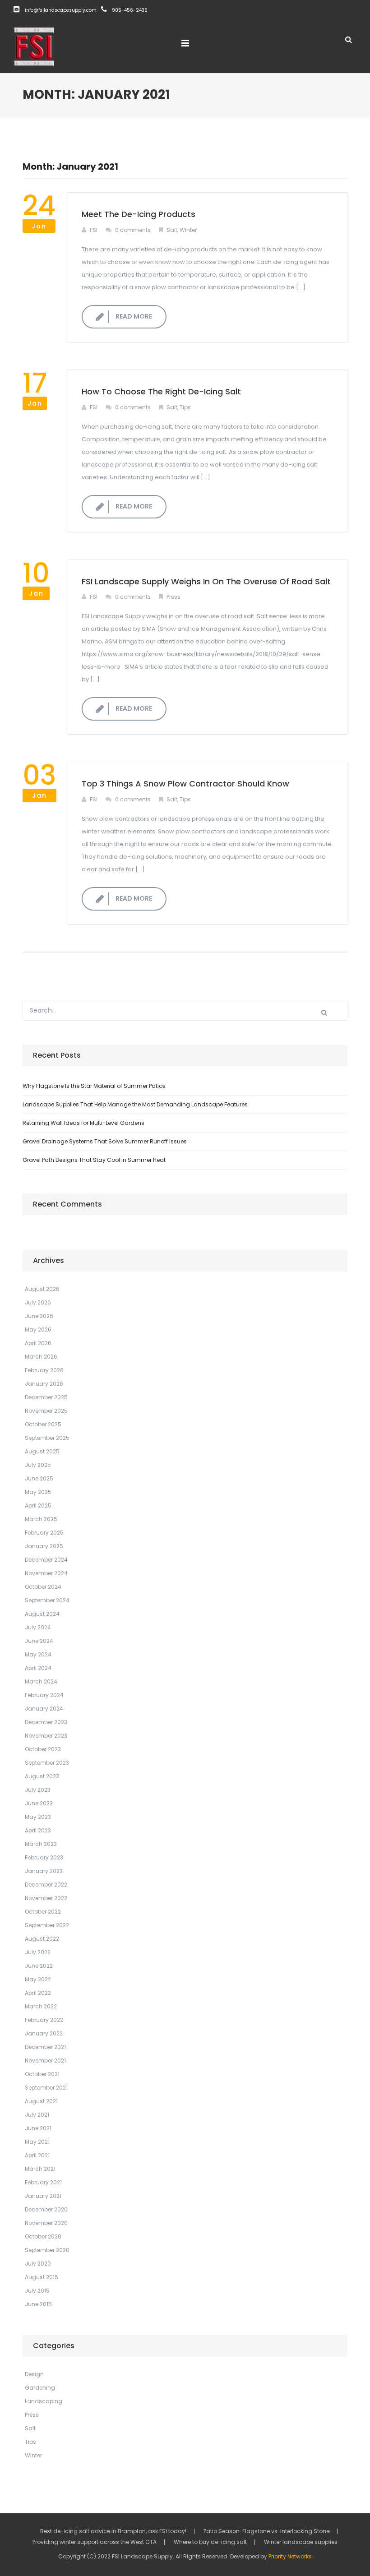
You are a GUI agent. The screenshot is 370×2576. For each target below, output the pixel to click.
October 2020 (43, 2236)
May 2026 (38, 1330)
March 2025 (41, 1519)
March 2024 (41, 1681)
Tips (185, 407)
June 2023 (39, 1803)
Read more (134, 316)
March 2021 (40, 2169)
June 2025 (39, 1478)
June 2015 (38, 2304)
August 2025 (42, 1451)
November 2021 (45, 2060)
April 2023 (38, 1830)
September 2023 (47, 1763)
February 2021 (43, 2182)
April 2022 (38, 1993)
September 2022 (47, 1925)
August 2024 (42, 1614)
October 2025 (43, 1424)
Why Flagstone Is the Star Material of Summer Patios (94, 1086)
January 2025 (44, 1546)
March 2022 (41, 2006)
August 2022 (42, 1939)
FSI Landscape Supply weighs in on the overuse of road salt (206, 581)
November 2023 (46, 1736)
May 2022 (38, 1979)
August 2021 (41, 2101)
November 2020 (46, 2223)
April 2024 (38, 1668)
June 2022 (39, 1966)
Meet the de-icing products (139, 214)
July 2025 (38, 1465)
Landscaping (44, 2401)
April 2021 (37, 2155)
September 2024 (47, 1600)
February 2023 (44, 1857)
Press (173, 597)
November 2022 (46, 1898)
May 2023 (38, 1817)
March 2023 (41, 1844)
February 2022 (44, 2020)
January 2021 (43, 2196)
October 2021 (42, 2074)
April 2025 (38, 1505)
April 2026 (38, 1343)
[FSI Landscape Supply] (34, 46)
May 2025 (38, 1492)
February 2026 (44, 1370)
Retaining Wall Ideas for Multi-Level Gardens (83, 1123)
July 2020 (38, 2264)
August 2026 (42, 1289)
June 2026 (39, 1316)
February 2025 (44, 1533)
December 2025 (46, 1397)
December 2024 (46, 1560)
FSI (94, 230)
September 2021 (46, 2088)
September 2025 (47, 1438)
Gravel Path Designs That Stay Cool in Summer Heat (94, 1160)
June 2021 (38, 2128)
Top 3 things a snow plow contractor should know (185, 784)
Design (34, 2374)
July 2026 (38, 1302)
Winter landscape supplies (301, 2542)
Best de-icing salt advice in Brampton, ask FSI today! (113, 2531)
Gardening (40, 2388)
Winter (188, 230)
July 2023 (38, 1790)
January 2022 (44, 2033)
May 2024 (38, 1654)
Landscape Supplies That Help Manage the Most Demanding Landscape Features (135, 1104)
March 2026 (41, 1357)
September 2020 (47, 2250)
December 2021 (45, 2047)
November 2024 (46, 1573)
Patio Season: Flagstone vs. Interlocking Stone (266, 2531)
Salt (172, 230)
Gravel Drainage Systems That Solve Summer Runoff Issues (105, 1141)
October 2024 (43, 1587)
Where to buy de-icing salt (210, 2542)
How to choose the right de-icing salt (161, 391)
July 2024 (38, 1627)
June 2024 (39, 1641)
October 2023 (43, 1749)
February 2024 (44, 1695)
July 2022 (38, 1952)
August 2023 (42, 1776)
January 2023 (44, 1871)
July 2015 (37, 2291)
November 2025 (46, 1411)
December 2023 (46, 1722)
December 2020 (46, 2209)
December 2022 (46, 1885)
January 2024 (44, 1709)
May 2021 (37, 2142)
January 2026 (44, 1384)
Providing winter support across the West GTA (95, 2542)
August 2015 (42, 2277)
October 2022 (43, 1912)
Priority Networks (290, 2556)
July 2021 (37, 2115)
